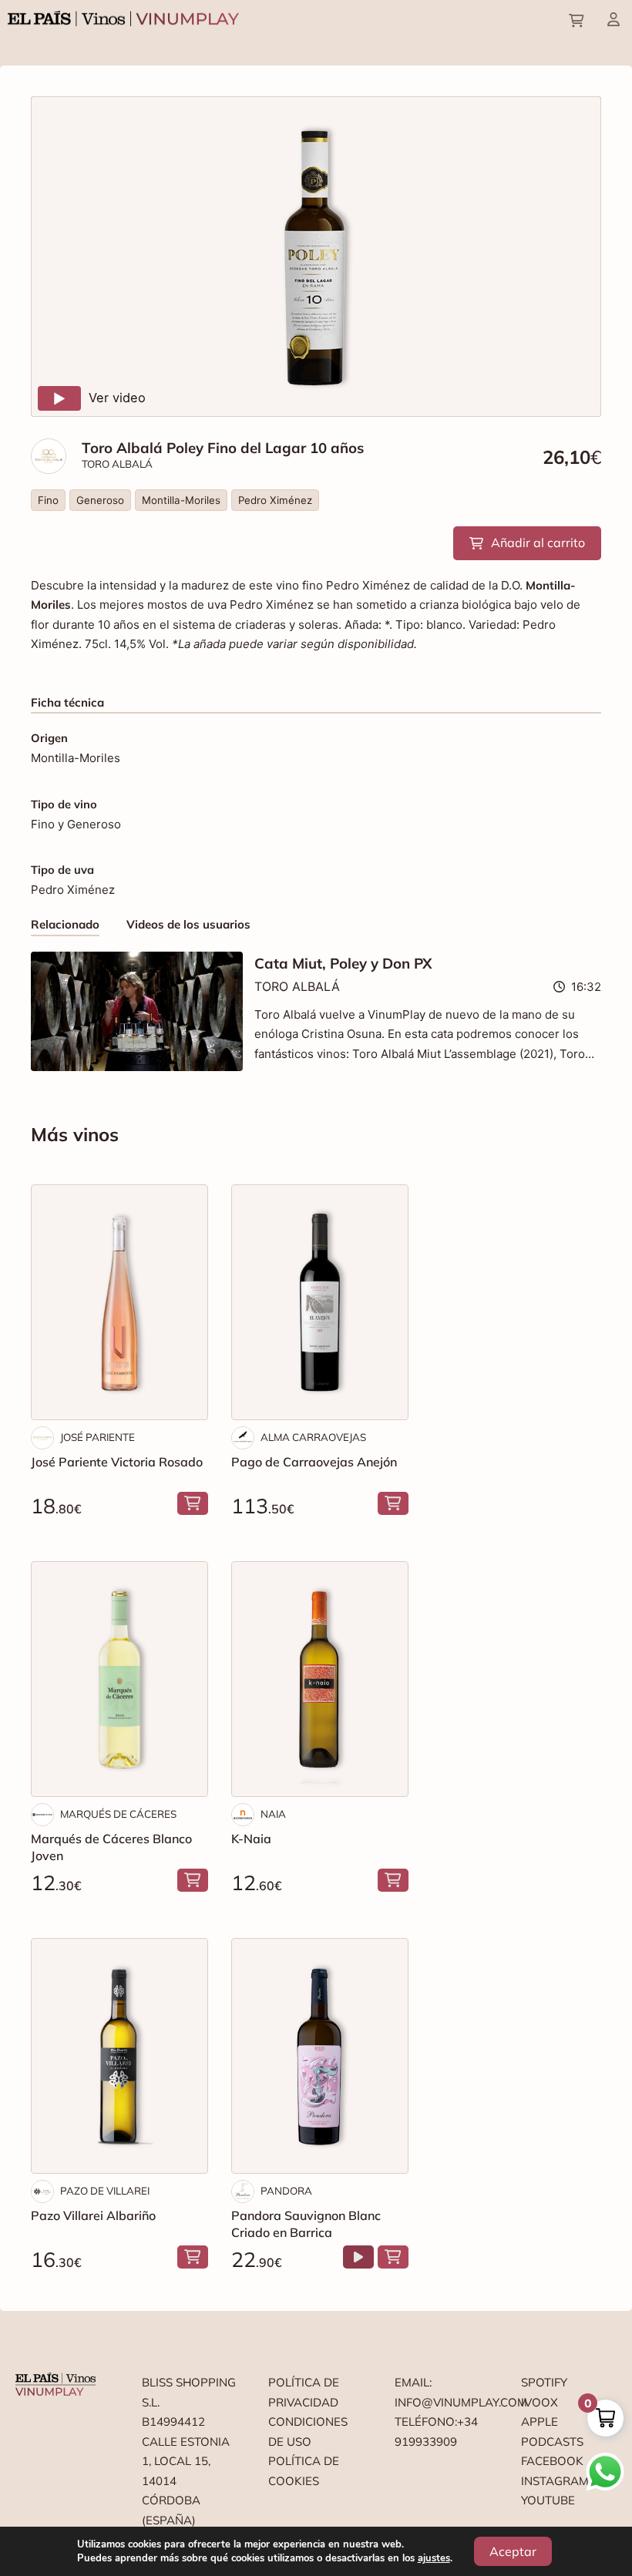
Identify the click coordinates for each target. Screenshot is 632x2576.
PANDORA (286, 2191)
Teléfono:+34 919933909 (436, 2432)
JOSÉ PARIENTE (97, 1437)
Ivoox (540, 2402)
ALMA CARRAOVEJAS (313, 1437)
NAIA (273, 1814)
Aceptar (513, 2551)
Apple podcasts (552, 2432)
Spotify (544, 2382)
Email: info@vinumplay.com (442, 2392)
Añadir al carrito (538, 542)
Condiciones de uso (308, 2432)
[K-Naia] (320, 1679)
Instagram (555, 2481)
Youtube (548, 2500)
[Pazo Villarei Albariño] (119, 2056)
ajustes (434, 2558)
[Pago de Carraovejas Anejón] (320, 1302)
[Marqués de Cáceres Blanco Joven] (119, 1679)
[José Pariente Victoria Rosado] (119, 1302)
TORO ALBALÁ (117, 464)
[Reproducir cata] (358, 2257)
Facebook (552, 2461)
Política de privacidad (304, 2392)
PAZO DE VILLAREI (105, 2191)
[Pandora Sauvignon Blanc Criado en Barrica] (320, 2056)
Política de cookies (304, 2471)
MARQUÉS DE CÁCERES (118, 1814)
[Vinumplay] (123, 17)
